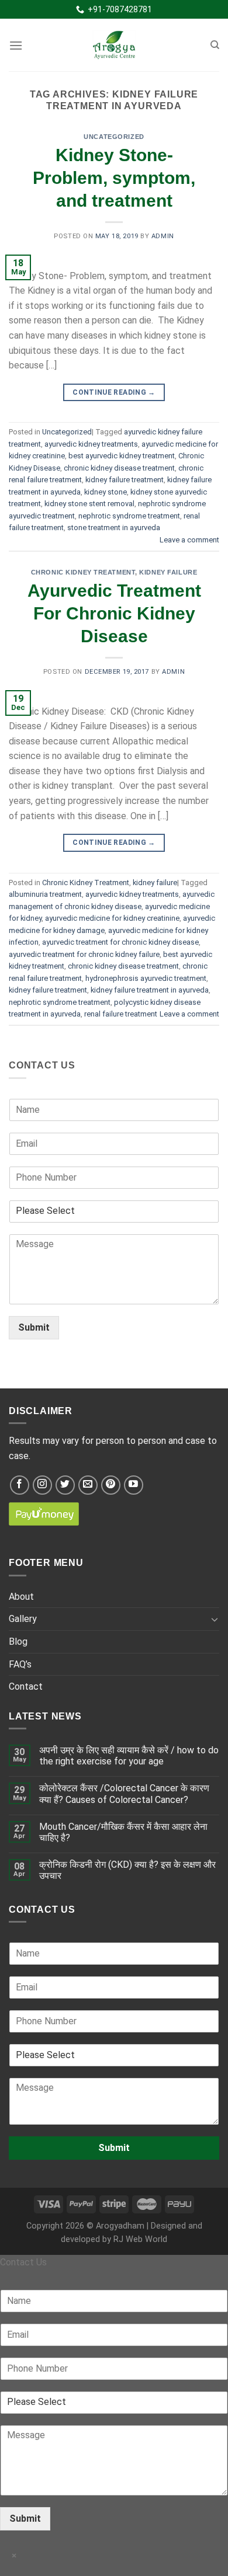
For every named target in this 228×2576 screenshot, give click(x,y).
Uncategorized (114, 137)
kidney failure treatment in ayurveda (150, 990)
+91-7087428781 (118, 9)
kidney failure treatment (125, 480)
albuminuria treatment (45, 894)
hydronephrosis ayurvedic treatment (146, 978)
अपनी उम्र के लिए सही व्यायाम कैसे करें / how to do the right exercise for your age (129, 1756)
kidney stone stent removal (89, 504)
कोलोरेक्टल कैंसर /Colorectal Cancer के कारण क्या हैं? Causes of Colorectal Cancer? (124, 1794)
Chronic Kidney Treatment (83, 572)
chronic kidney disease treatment (119, 468)
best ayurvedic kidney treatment (122, 456)
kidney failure (168, 572)
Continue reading (114, 392)
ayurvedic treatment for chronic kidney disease (120, 942)
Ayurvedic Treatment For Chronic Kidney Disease (114, 613)
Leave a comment (189, 540)
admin (163, 236)
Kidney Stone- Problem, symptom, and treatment (114, 178)
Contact (26, 1686)
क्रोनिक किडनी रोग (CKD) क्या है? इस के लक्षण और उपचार (127, 1870)
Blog (18, 1642)
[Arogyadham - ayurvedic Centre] (114, 45)
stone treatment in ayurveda (114, 528)
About (21, 1597)
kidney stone (106, 492)
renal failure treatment (121, 1014)
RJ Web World (140, 2239)
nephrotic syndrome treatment (129, 516)
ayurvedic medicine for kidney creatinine (112, 918)
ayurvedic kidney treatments (91, 444)
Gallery (23, 1619)
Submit (34, 1327)
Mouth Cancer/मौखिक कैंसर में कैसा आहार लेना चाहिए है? (123, 1832)
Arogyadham (120, 2226)
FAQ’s (20, 1664)
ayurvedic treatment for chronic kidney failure (84, 954)
